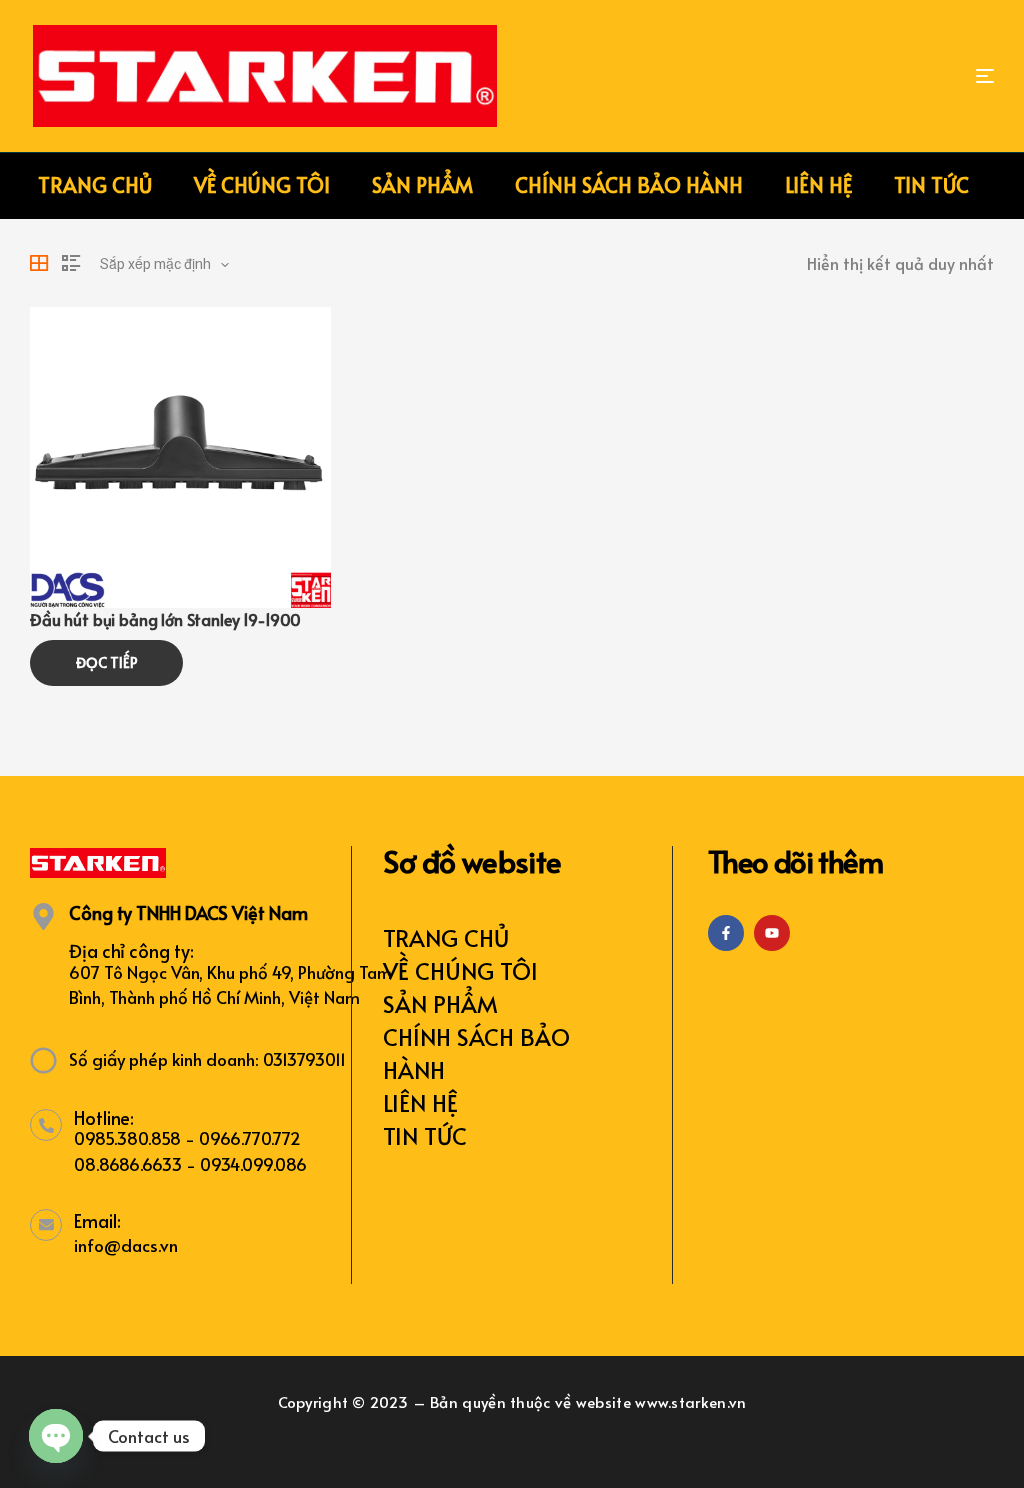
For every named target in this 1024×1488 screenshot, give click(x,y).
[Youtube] (772, 933)
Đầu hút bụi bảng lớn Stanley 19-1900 (165, 619)
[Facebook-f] (726, 933)
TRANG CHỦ (446, 937)
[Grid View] (39, 263)
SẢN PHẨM (440, 1003)
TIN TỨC (425, 1135)
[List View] (71, 263)
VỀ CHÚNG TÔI (460, 970)
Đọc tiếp (107, 662)
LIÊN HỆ (420, 1102)
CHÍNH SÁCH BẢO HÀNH (476, 1053)
